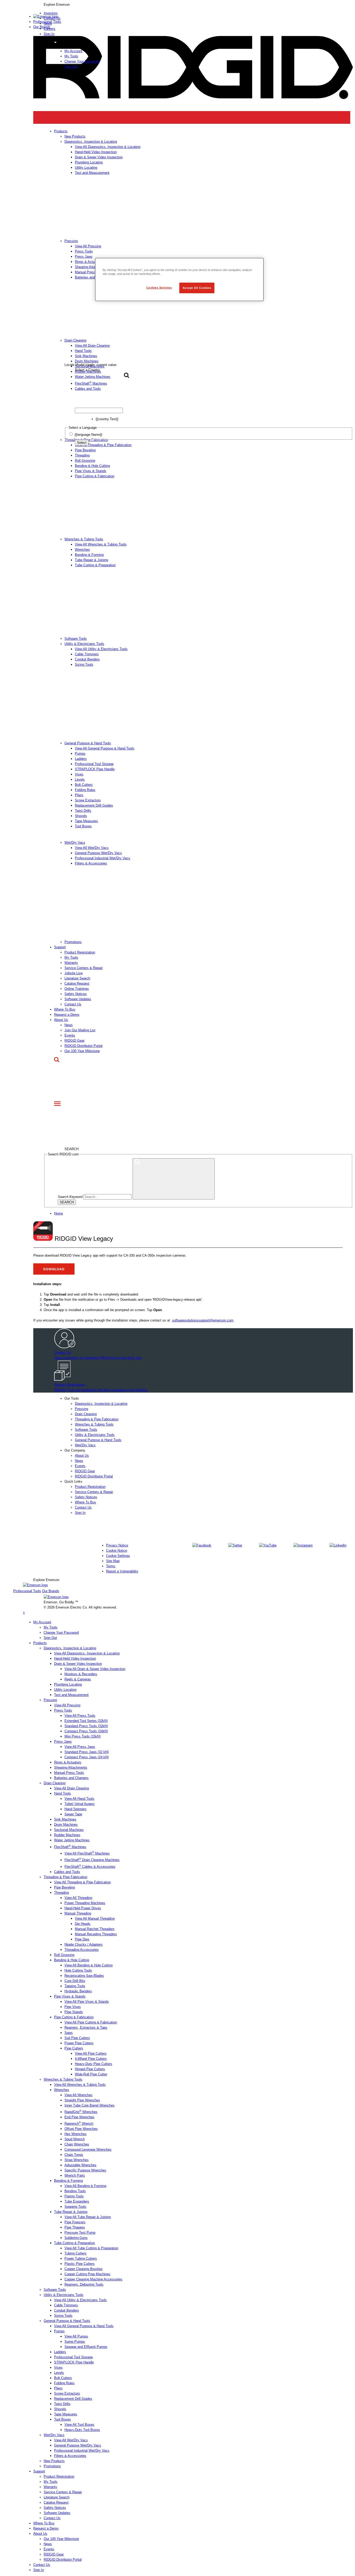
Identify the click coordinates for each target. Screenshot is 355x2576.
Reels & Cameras (78, 1679)
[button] (193, 5)
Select (82, 443)
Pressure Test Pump (80, 2233)
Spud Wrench (75, 2139)
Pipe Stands (74, 2012)
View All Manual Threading (95, 1919)
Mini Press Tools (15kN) (83, 1736)
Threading (82, 455)
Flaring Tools (74, 2196)
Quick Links (73, 1481)
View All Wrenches (78, 2095)
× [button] (24, 1613)
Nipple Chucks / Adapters (84, 1944)
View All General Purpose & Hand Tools (105, 748)
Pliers (79, 795)
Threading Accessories (82, 1950)
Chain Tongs (74, 2155)
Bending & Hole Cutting (92, 466)
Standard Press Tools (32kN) (86, 1726)
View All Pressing (67, 1705)
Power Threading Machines (85, 1903)
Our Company (75, 1450)
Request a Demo (67, 1015)
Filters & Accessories (91, 863)
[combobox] (99, 410)
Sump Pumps (75, 2342)
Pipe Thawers (75, 2227)
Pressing (81, 1409)
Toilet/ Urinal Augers (80, 1804)
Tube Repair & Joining (91, 560)
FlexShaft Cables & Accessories (90, 1867)
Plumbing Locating (68, 1684)
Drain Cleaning (86, 1414)
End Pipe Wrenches (79, 2117)
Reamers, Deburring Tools (84, 2284)
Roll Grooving (85, 461)
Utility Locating (65, 1690)
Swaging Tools (75, 2207)
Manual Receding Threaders (96, 1934)
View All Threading (78, 1898)
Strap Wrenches (77, 2160)
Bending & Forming (89, 555)
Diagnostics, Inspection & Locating (101, 1404)
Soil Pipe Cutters (77, 2038)
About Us (61, 1020)
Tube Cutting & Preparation (95, 565)
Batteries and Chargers (71, 1778)
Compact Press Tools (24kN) (86, 1731)
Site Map (113, 1561)
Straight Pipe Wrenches (82, 2100)
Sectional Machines (69, 1830)
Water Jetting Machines (72, 1840)
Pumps (80, 754)
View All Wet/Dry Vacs (92, 848)
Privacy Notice (117, 1545)
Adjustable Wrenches (80, 2165)
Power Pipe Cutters (79, 2043)
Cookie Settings (118, 1556)
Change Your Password (82, 61)
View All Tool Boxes (79, 2425)
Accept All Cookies (197, 288)
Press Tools (63, 1710)
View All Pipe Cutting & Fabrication (91, 2022)
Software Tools (76, 639)
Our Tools (72, 1398)
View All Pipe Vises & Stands (87, 2002)
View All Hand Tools (79, 1799)
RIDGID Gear (74, 1041)
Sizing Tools (84, 665)
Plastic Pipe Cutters (80, 2264)
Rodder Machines (67, 1835)
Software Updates (78, 999)
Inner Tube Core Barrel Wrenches (90, 2105)
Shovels (81, 816)
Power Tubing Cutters (81, 2258)
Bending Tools (75, 2191)
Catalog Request (77, 983)
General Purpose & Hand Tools (88, 743)
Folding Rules (85, 790)
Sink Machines (65, 1819)
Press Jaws (63, 1742)
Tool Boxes (83, 826)
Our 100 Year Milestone (82, 1051)
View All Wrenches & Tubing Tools (101, 544)
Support (60, 947)
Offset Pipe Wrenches (81, 2129)
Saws (69, 2033)
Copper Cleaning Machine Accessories (93, 2279)
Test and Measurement (71, 1695)
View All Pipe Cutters (91, 2053)
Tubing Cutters (75, 2253)
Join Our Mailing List (80, 1030)
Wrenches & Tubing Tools (84, 539)
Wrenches (82, 550)
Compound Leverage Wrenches (88, 2149)
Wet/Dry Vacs (75, 843)
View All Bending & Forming (85, 2186)
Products (40, 1643)
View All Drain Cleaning (71, 1788)
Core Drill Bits (75, 1981)
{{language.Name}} (88, 435)
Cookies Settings (159, 288)
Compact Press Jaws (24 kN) (87, 1757)
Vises (79, 774)
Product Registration (80, 952)
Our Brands (42, 27)
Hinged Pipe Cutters (90, 2069)
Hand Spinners (75, 1809)
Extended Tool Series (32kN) (86, 1721)
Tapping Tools (75, 1986)
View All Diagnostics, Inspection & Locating (87, 1653)
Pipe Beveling (85, 450)
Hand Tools (63, 1793)
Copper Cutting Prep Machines (87, 2274)
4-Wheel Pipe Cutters (91, 2059)
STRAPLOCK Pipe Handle (95, 769)
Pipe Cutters (74, 2048)
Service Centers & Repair (84, 968)
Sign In (49, 34)
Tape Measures (86, 821)
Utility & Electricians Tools (84, 644)
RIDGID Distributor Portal (83, 1046)
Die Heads (83, 1924)
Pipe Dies (82, 1939)
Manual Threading (78, 1913)
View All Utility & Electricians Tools (101, 649)
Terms (111, 1566)
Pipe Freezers (75, 2222)
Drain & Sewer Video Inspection (78, 1664)
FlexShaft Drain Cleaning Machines (92, 1860)
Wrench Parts (75, 2175)
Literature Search (77, 978)
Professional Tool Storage (94, 764)
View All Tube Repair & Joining (88, 2217)
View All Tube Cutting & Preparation (91, 2248)
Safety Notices (76, 994)
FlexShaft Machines (70, 1847)
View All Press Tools (80, 1716)
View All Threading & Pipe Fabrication (82, 1882)
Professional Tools (47, 22)
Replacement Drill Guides (94, 805)
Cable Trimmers (87, 654)
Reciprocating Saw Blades (84, 1976)
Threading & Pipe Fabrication (97, 1419)
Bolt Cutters (84, 785)
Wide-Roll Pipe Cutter (91, 2074)
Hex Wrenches (75, 2134)
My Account (73, 51)
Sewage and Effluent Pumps (86, 2347)
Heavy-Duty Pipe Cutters (94, 2064)
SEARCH (67, 1202)
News (69, 1025)
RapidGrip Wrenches (81, 2112)
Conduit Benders (87, 659)
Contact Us (73, 1004)
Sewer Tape (73, 1814)
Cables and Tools (67, 1872)
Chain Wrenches (77, 2144)
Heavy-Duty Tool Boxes (82, 2430)
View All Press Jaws (80, 1747)
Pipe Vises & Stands (91, 471)
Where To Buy (65, 1009)
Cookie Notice (117, 1551)
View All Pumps (76, 2336)
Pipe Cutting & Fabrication (95, 476)
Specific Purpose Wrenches (85, 2170)
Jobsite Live (74, 973)
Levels (80, 779)
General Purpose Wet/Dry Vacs (98, 853)
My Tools (71, 56)
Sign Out (71, 67)
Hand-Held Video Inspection (75, 1658)
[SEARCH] (174, 1179)
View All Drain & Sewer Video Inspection (95, 1669)
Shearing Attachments (71, 1767)
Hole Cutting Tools (78, 1970)
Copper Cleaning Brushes (84, 2269)
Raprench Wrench (79, 2124)
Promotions (73, 942)
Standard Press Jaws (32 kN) (87, 1752)
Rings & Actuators (68, 1762)
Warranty (71, 963)
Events (70, 1035)
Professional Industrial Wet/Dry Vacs (103, 858)
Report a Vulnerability (122, 1571)
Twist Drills (83, 811)
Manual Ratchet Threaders (95, 1929)
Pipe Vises (73, 2007)
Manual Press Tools (69, 1773)
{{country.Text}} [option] (107, 419)
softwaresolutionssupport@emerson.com (203, 1320)
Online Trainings (77, 989)
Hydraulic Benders (78, 1991)
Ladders (81, 759)
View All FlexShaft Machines (87, 1853)
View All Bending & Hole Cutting (88, 1965)
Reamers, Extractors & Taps (86, 2028)
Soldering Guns (76, 2238)
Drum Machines (66, 1825)
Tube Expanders (77, 2201)
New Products (54, 2461)
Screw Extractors (88, 800)
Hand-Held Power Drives (83, 1908)
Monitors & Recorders (81, 1674)
